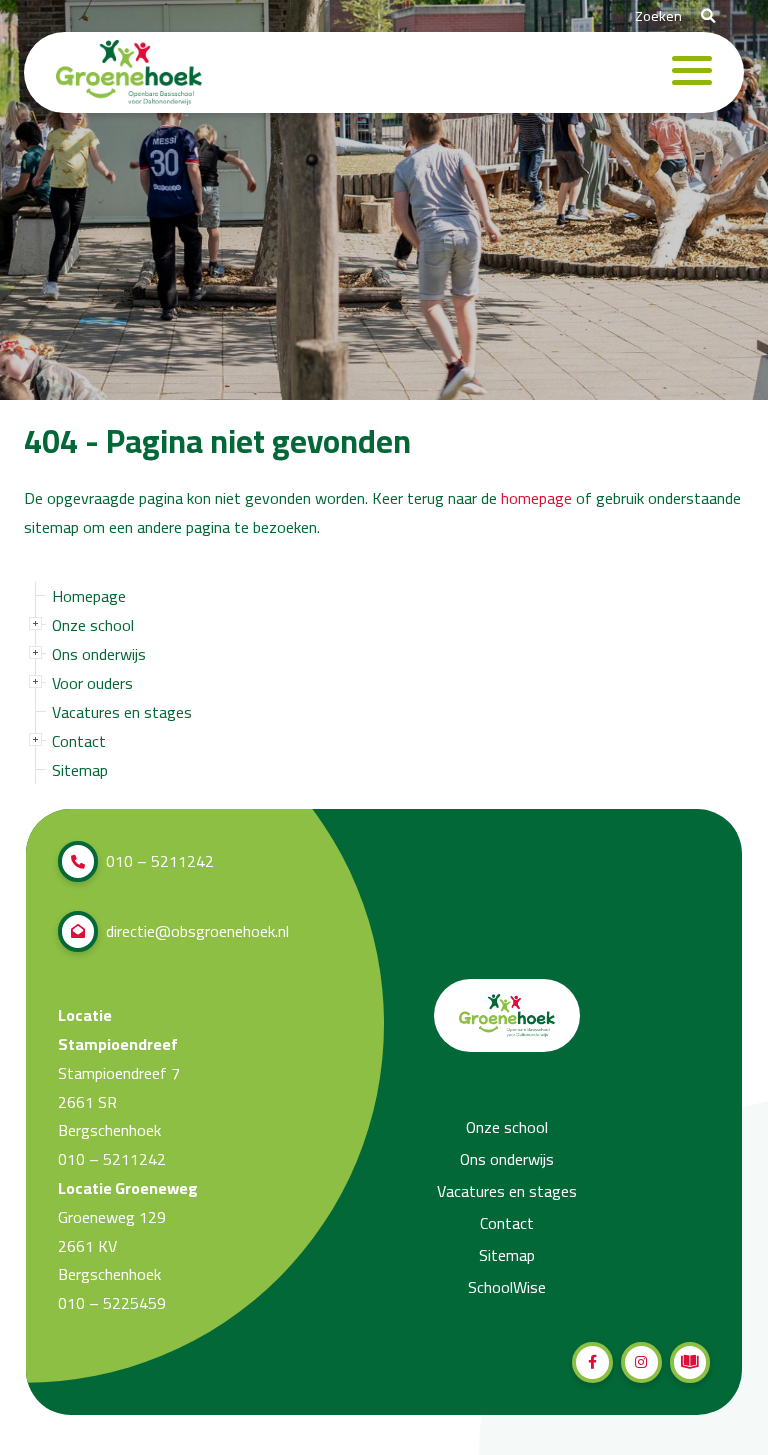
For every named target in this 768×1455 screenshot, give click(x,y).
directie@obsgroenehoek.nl (197, 931)
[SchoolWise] (690, 1362)
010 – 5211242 (160, 861)
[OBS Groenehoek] (129, 72)
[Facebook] (592, 1362)
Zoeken (660, 16)
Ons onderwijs (99, 654)
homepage (536, 498)
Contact (79, 741)
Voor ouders (92, 683)
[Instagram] (641, 1362)
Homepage (89, 596)
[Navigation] (692, 72)
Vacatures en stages (122, 712)
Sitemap (80, 770)
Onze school (93, 625)
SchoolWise (507, 1287)
